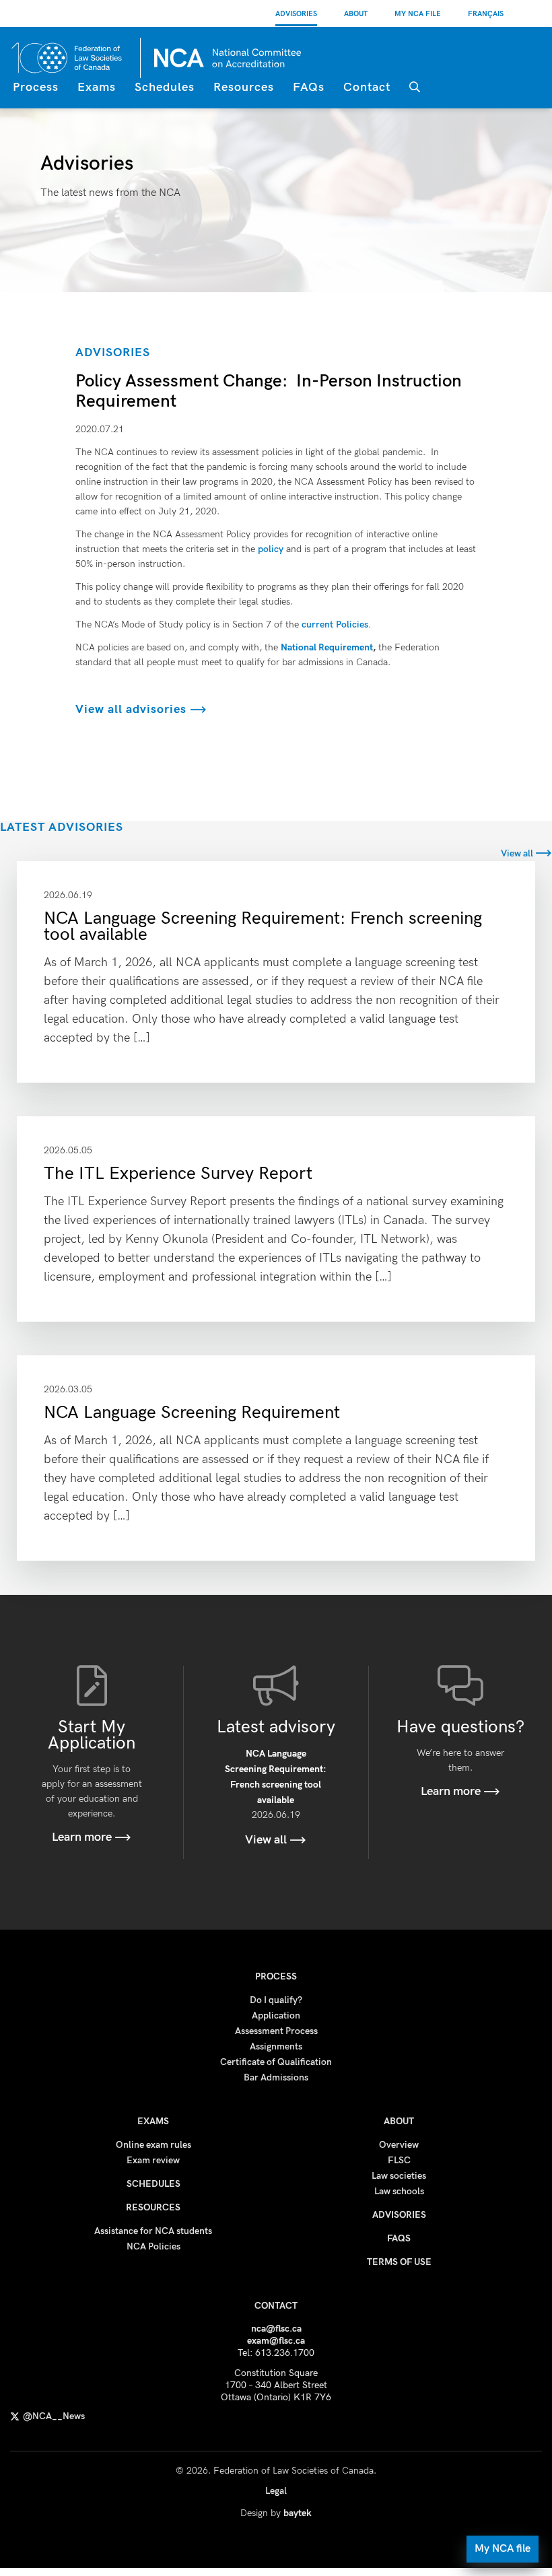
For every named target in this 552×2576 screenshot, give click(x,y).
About (356, 14)
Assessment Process (276, 2031)
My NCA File (418, 14)
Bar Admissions (276, 2077)
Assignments (276, 2046)
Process (36, 87)
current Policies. (336, 624)
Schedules (165, 87)
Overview (399, 2145)
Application (276, 2015)
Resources (244, 87)
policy (271, 549)
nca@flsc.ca (276, 2329)
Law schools (399, 2191)
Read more (276, 972)
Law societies (399, 2176)
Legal (276, 2491)
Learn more (83, 1837)
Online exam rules (153, 2145)
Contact (367, 87)
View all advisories (133, 709)
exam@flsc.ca (276, 2341)
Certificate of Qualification (276, 2062)
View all (518, 853)
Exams (97, 87)
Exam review (153, 2160)
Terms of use (399, 2262)
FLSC (399, 2160)
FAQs (309, 87)
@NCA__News (54, 2416)
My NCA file (503, 2549)
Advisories (296, 14)
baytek (298, 2513)
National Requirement (327, 647)
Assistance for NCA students (153, 2231)
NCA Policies (153, 2246)
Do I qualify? (276, 2000)
